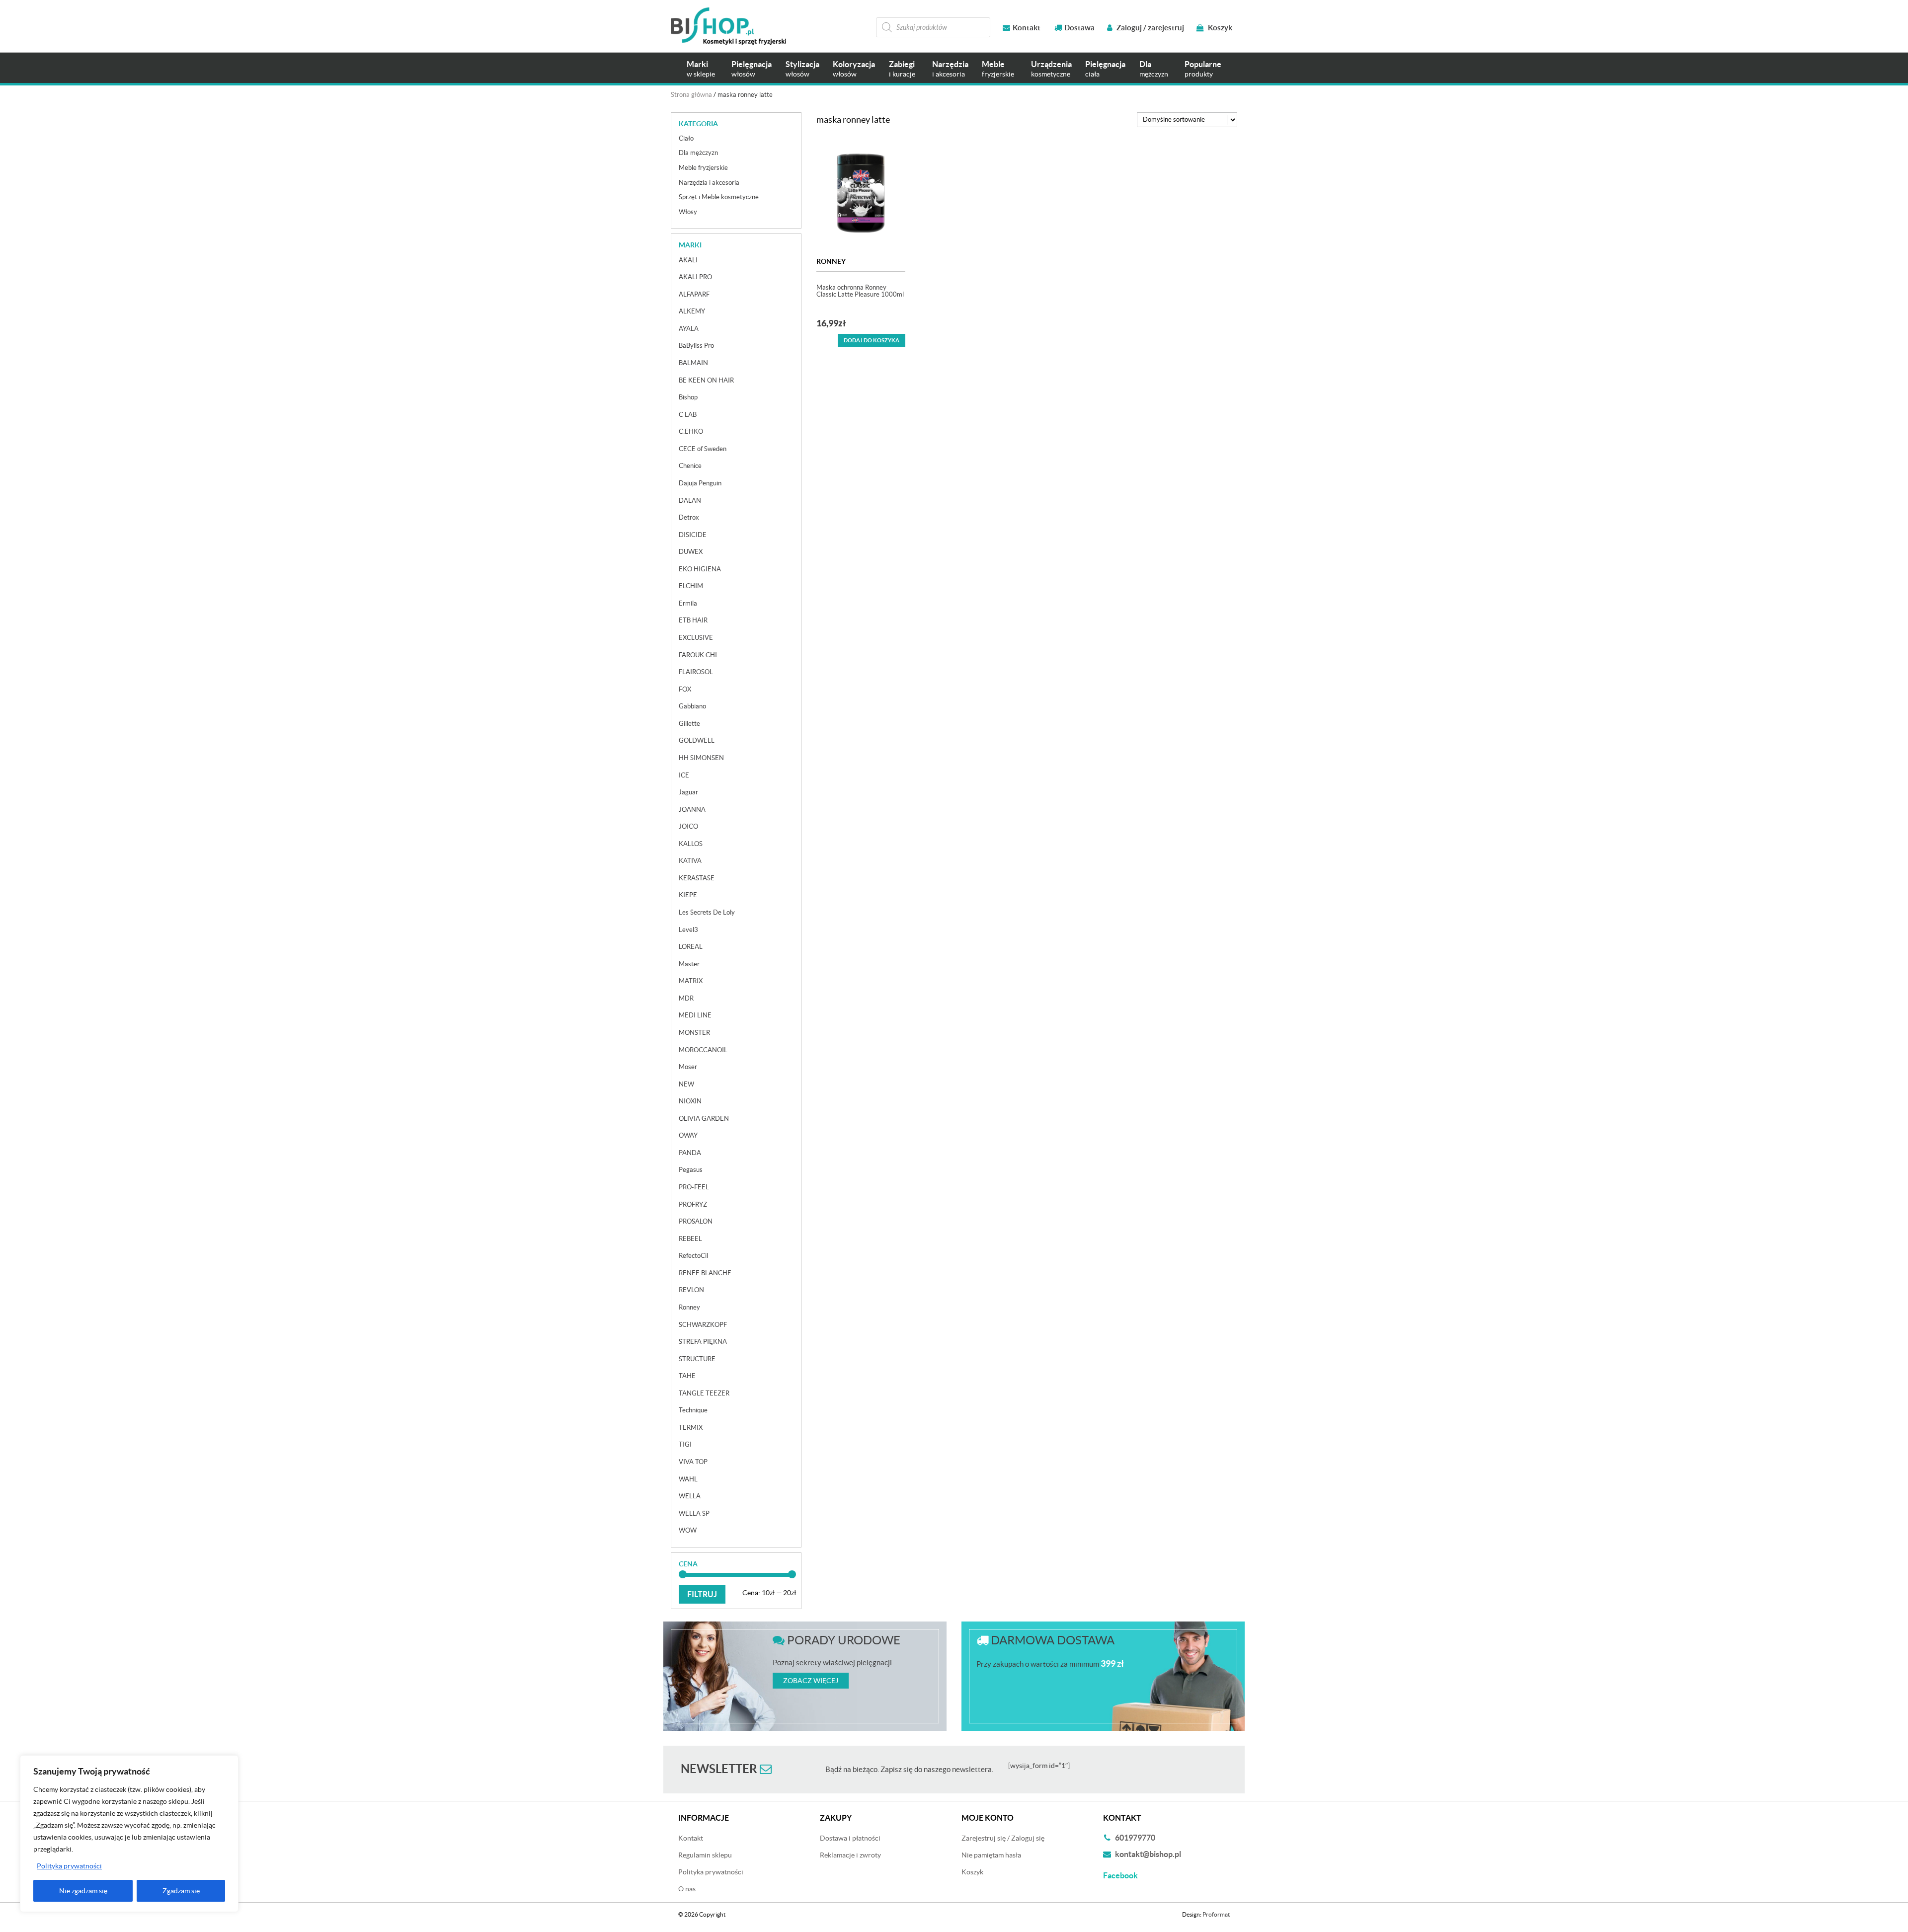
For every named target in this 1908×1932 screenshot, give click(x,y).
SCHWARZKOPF (703, 1325)
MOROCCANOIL (703, 1050)
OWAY (688, 1135)
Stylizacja (802, 69)
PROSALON (696, 1221)
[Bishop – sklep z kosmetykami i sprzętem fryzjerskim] (728, 26)
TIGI (685, 1444)
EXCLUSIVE (696, 638)
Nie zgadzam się (83, 1891)
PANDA (690, 1153)
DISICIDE (693, 535)
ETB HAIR (693, 620)
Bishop (688, 397)
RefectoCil (693, 1256)
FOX (685, 689)
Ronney (831, 261)
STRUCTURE (697, 1359)
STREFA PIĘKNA (703, 1342)
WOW (688, 1530)
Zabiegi (902, 69)
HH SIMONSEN (701, 758)
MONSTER (694, 1033)
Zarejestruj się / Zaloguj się (1003, 1838)
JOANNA (692, 810)
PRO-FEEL (694, 1187)
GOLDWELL (697, 740)
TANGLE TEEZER (704, 1393)
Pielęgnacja (752, 69)
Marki (701, 69)
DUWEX (691, 552)
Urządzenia (1051, 69)
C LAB (688, 415)
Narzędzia (950, 69)
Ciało (686, 138)
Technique (693, 1410)
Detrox (689, 517)
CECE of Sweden (703, 449)
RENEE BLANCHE (705, 1273)
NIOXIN (690, 1101)
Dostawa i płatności (850, 1838)
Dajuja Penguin (700, 483)
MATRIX (691, 981)
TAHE (687, 1376)
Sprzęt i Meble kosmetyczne (719, 197)
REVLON (691, 1290)
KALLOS (691, 844)
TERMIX (691, 1428)
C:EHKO (691, 431)
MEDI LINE (695, 1015)
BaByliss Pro (696, 346)
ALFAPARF (694, 294)
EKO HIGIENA (700, 569)
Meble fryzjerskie (703, 168)
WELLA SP (694, 1513)
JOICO (688, 826)
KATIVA (690, 861)
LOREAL (691, 947)
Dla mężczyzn (698, 153)
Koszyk (1219, 28)
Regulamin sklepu (705, 1855)
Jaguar (688, 792)
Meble (998, 69)
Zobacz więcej (811, 1681)
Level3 (688, 930)
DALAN (690, 501)
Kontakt (1027, 28)
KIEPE (688, 895)
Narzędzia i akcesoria (709, 183)
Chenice (690, 466)
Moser (688, 1067)
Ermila (688, 603)
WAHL (688, 1479)
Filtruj (702, 1594)
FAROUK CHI (698, 655)
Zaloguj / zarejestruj (1150, 28)
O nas (687, 1889)
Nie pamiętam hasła (991, 1855)
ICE (684, 775)
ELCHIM (691, 586)
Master (689, 964)
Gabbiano (692, 706)
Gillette (689, 724)
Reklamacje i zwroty (850, 1855)
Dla (1154, 69)
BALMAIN (693, 363)
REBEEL (690, 1239)
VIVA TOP (693, 1462)
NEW (686, 1084)
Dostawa (1079, 28)
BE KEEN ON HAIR (706, 380)
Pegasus (691, 1170)
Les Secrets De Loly (707, 912)
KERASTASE (697, 878)
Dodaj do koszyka (872, 340)
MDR (686, 998)
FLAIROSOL (696, 672)
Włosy (688, 212)
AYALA (689, 329)
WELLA (690, 1496)
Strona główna (691, 95)
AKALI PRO (695, 277)
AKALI (688, 260)
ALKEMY (692, 311)
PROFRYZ (693, 1204)
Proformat (1216, 1914)
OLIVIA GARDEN (704, 1119)
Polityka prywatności (69, 1866)
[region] (129, 1834)
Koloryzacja (854, 69)
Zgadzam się (181, 1891)
